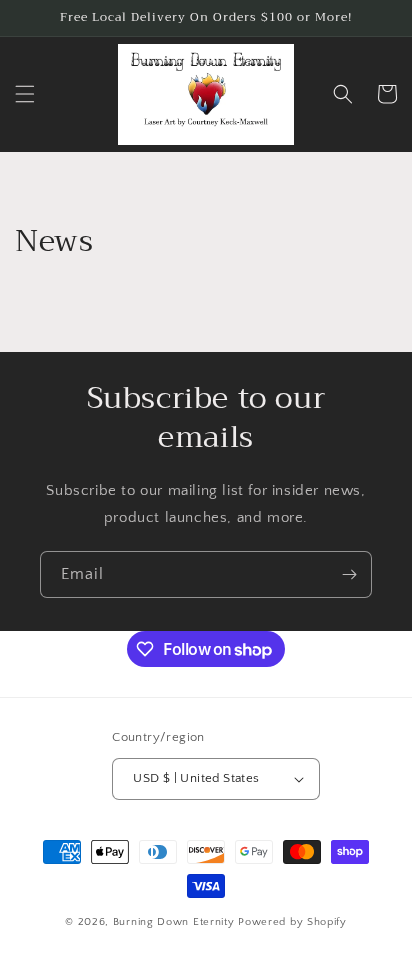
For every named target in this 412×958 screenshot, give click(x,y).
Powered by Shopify (292, 922)
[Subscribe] (349, 574)
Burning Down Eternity (175, 922)
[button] (25, 94)
